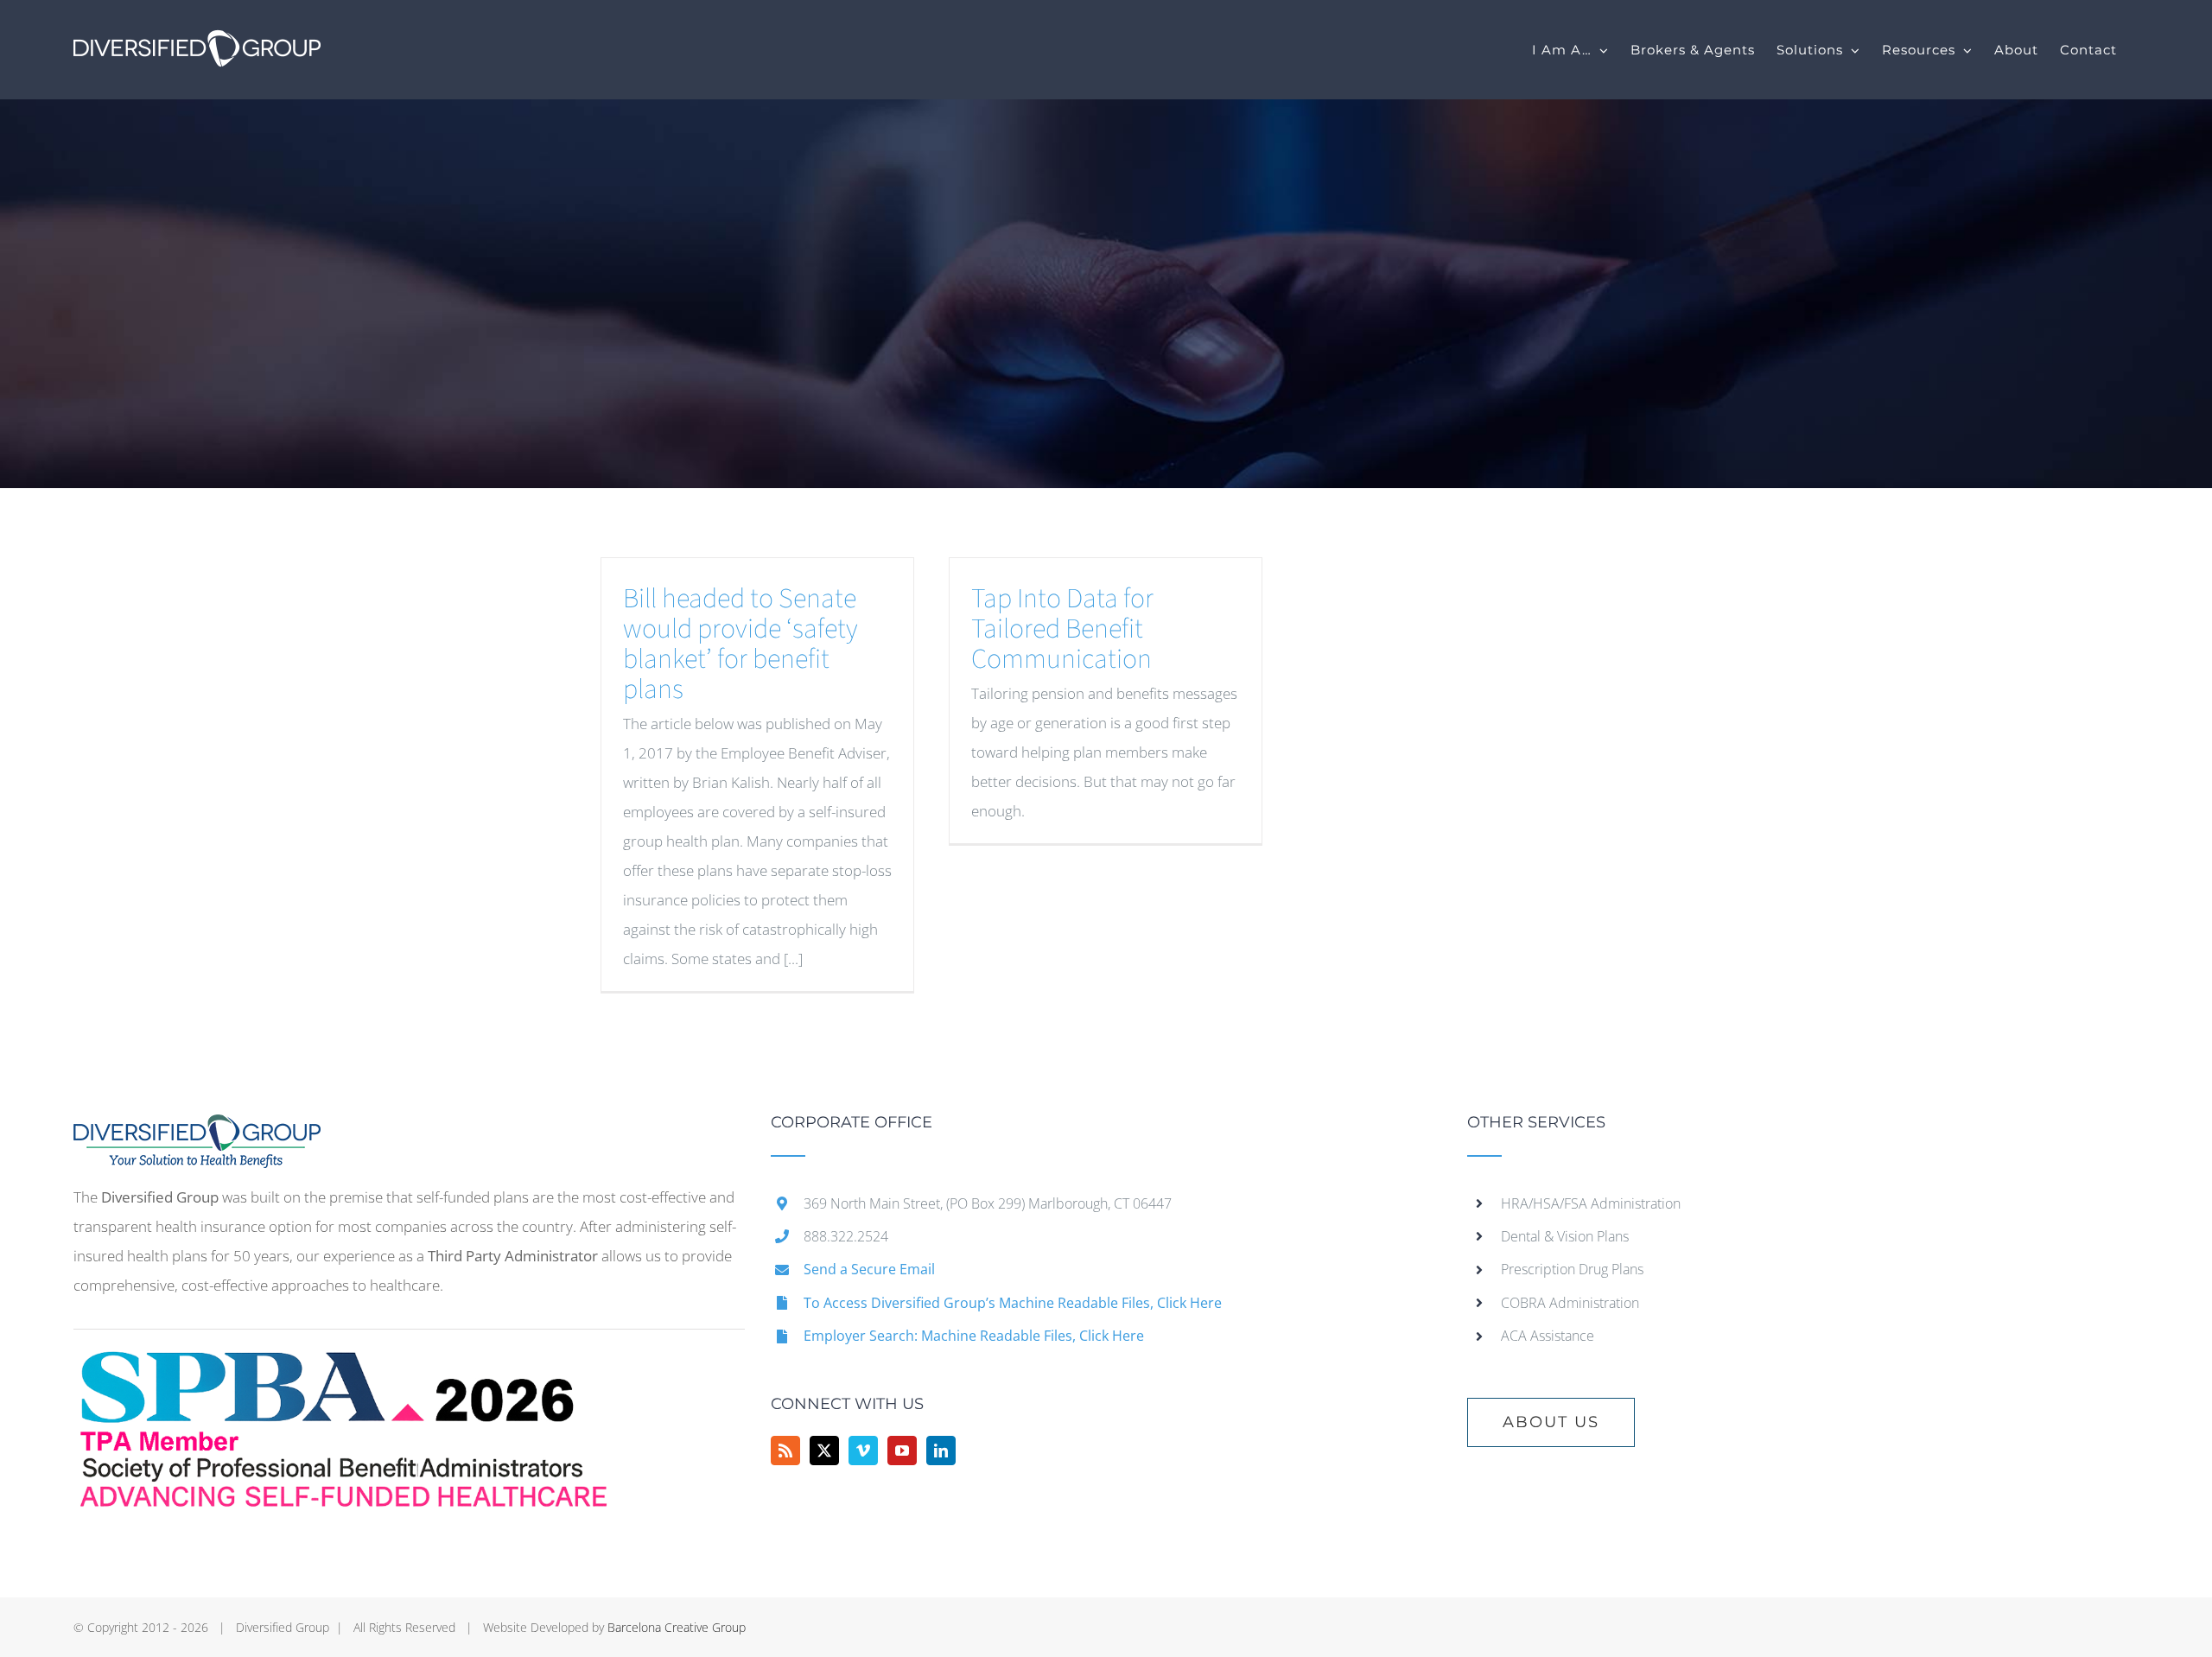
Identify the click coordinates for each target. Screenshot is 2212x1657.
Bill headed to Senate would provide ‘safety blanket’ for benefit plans (741, 644)
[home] (197, 1129)
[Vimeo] (863, 1451)
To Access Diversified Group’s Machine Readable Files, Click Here (1013, 1303)
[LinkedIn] (941, 1451)
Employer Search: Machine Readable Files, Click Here (974, 1336)
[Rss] (785, 1451)
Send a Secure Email (869, 1269)
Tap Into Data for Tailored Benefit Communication (1062, 629)
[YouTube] (902, 1451)
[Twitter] (824, 1451)
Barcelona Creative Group (677, 1627)
